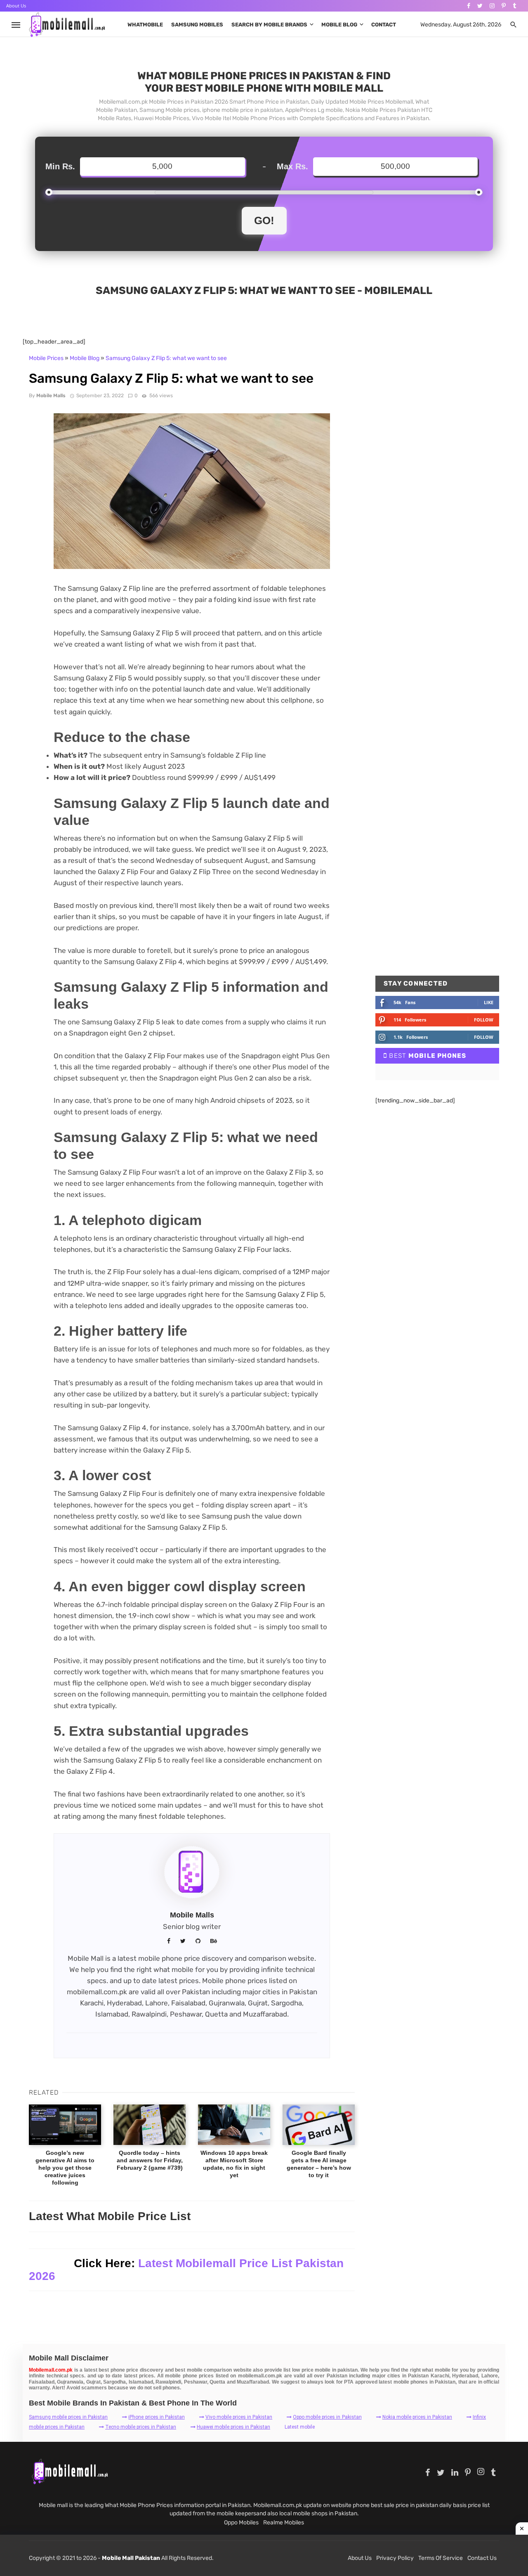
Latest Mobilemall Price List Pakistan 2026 (186, 2270)
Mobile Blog (339, 25)
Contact (384, 25)
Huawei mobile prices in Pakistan (233, 2427)
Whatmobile (145, 25)
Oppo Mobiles (241, 2523)
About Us (16, 6)
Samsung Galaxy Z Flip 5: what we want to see (166, 358)
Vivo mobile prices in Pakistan (239, 2417)
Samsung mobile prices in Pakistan (68, 2417)
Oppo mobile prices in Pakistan (327, 2417)
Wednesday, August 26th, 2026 (461, 25)
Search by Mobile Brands (269, 25)
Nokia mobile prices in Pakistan (417, 2417)
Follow (484, 1020)
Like (489, 1002)
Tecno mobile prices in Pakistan (141, 2427)
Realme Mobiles (284, 2523)
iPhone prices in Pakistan (156, 2417)
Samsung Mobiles (197, 25)
